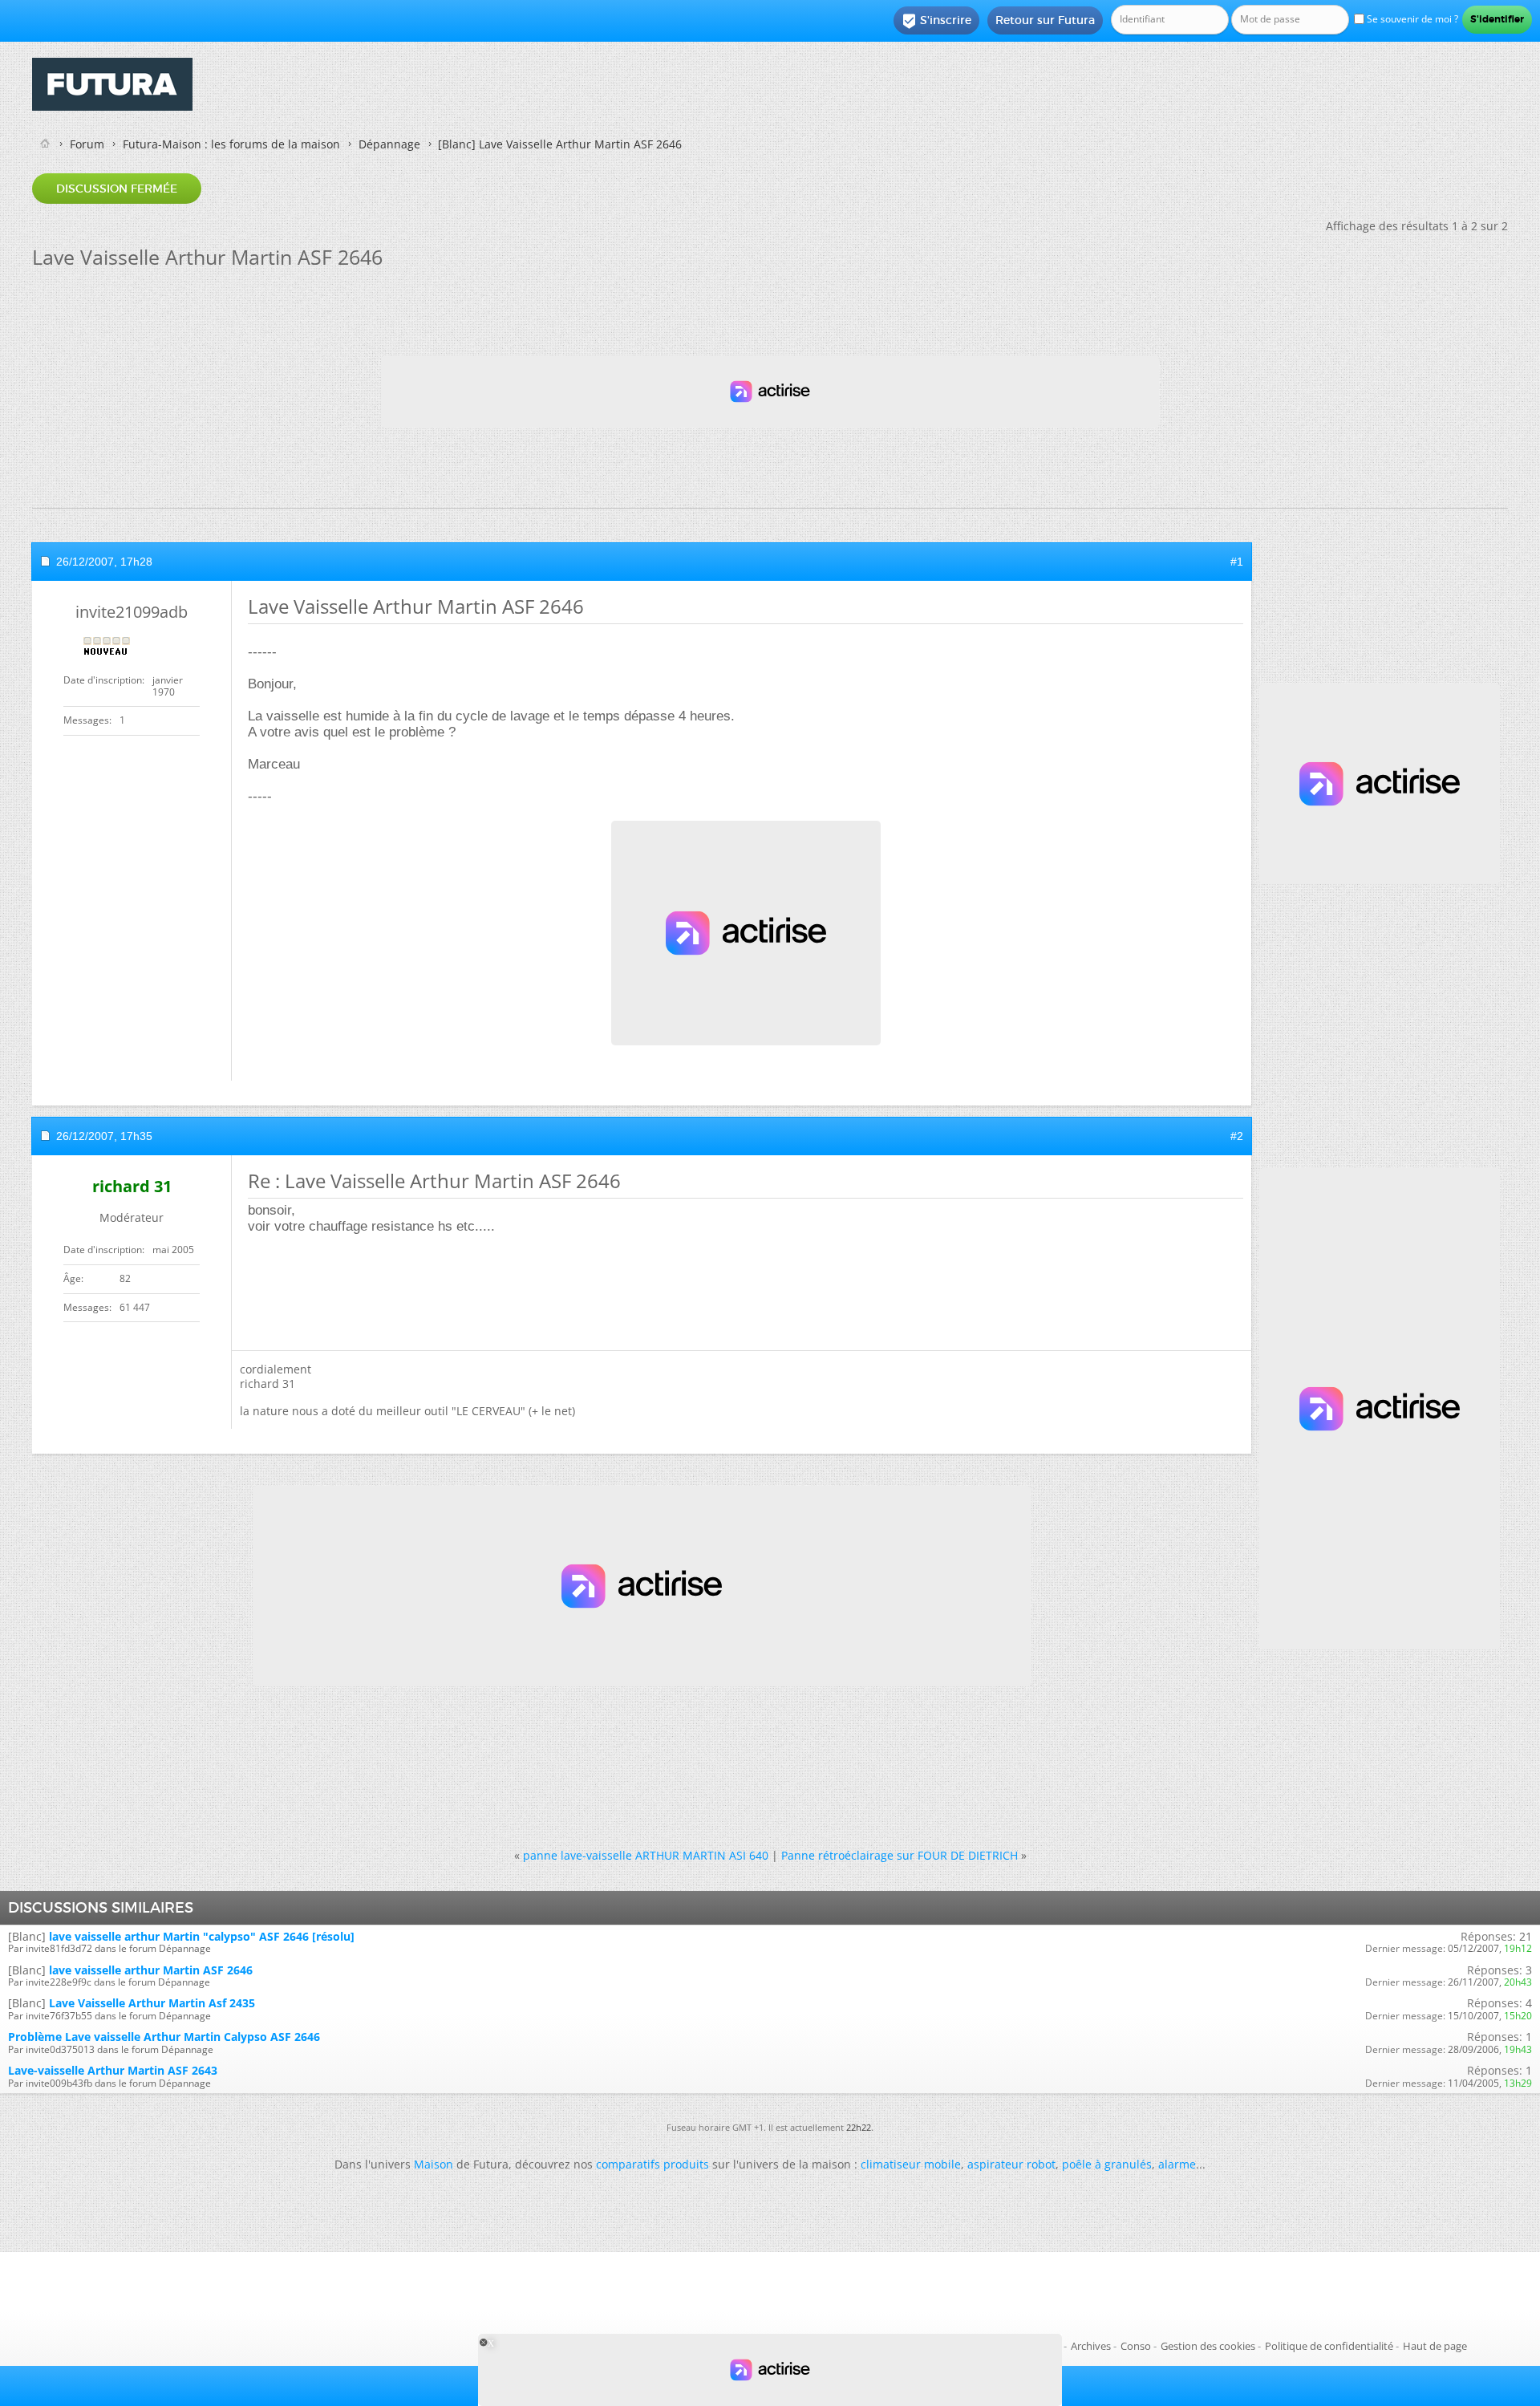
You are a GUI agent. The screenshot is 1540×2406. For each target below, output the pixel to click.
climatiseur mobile (911, 2164)
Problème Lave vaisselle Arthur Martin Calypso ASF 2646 (164, 2037)
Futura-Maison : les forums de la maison (231, 144)
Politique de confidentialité (1329, 2346)
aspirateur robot (1011, 2164)
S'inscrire (936, 21)
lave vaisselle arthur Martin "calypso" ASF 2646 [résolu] (202, 1936)
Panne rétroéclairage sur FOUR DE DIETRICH (900, 1855)
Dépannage (389, 144)
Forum (87, 144)
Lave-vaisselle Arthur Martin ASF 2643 (113, 2070)
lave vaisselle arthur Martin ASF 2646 (151, 1970)
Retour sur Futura (1045, 20)
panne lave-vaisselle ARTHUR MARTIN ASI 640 (646, 1855)
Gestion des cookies (1208, 2346)
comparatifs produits (652, 2164)
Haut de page (1435, 2346)
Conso (1136, 2346)
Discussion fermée (117, 189)
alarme (1177, 2164)
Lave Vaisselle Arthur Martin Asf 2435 (152, 2003)
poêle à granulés (1107, 2164)
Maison (434, 2164)
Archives (1091, 2346)
